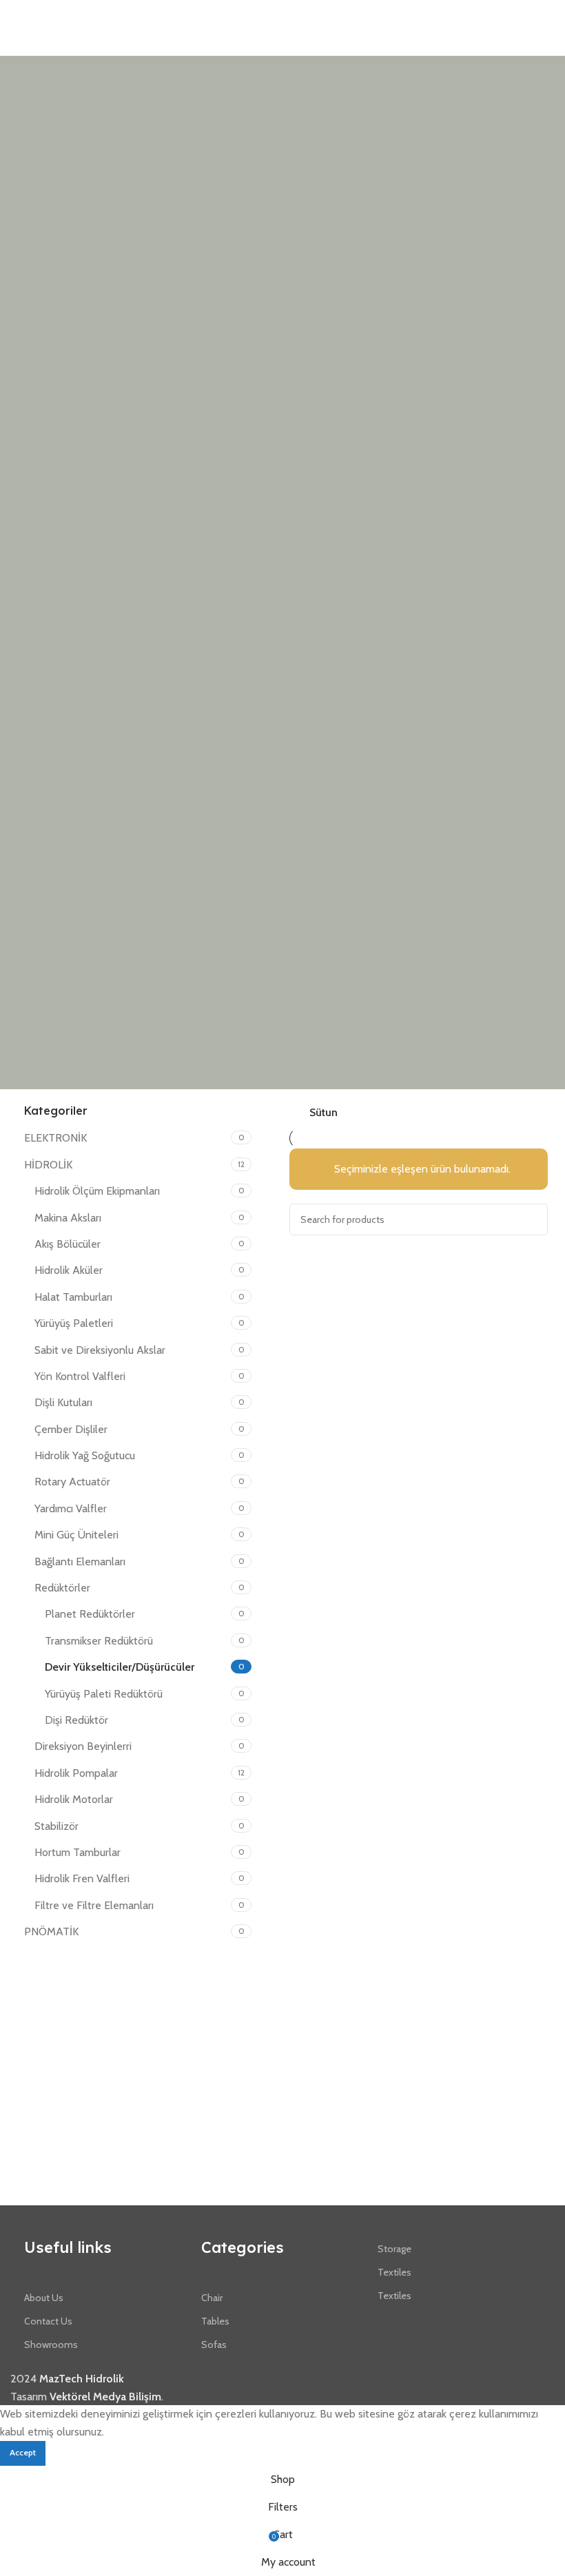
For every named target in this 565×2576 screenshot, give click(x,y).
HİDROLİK (48, 1165)
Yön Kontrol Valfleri (80, 1376)
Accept (23, 2452)
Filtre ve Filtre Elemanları (94, 1905)
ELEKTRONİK (55, 1138)
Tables (215, 2321)
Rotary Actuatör (72, 1482)
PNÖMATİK (51, 1931)
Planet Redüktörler (90, 1614)
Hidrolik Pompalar (76, 1773)
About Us (44, 2298)
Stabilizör (56, 1826)
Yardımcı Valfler (71, 1508)
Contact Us (48, 2321)
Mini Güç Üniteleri (76, 1535)
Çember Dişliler (71, 1429)
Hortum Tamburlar (78, 1852)
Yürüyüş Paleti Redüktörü (104, 1694)
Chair (212, 2298)
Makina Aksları (68, 1218)
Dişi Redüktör (76, 1720)
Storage (394, 2249)
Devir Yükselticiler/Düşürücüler (120, 1667)
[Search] (532, 1219)
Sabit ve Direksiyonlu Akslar (100, 1350)
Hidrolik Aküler (69, 1270)
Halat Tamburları (73, 1297)
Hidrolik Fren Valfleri (82, 1878)
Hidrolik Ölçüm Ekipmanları (97, 1191)
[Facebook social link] (515, 14)
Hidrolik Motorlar (74, 1799)
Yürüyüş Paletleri (74, 1323)
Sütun (323, 1113)
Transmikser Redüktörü (99, 1641)
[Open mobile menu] (16, 14)
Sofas (214, 2345)
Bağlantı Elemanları (80, 1562)
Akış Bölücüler (68, 1244)
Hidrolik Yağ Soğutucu (85, 1455)
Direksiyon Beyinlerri (83, 1746)
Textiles (394, 2272)
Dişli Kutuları (63, 1402)
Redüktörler (62, 1588)
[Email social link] (531, 14)
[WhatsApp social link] (547, 14)
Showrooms (51, 2345)
